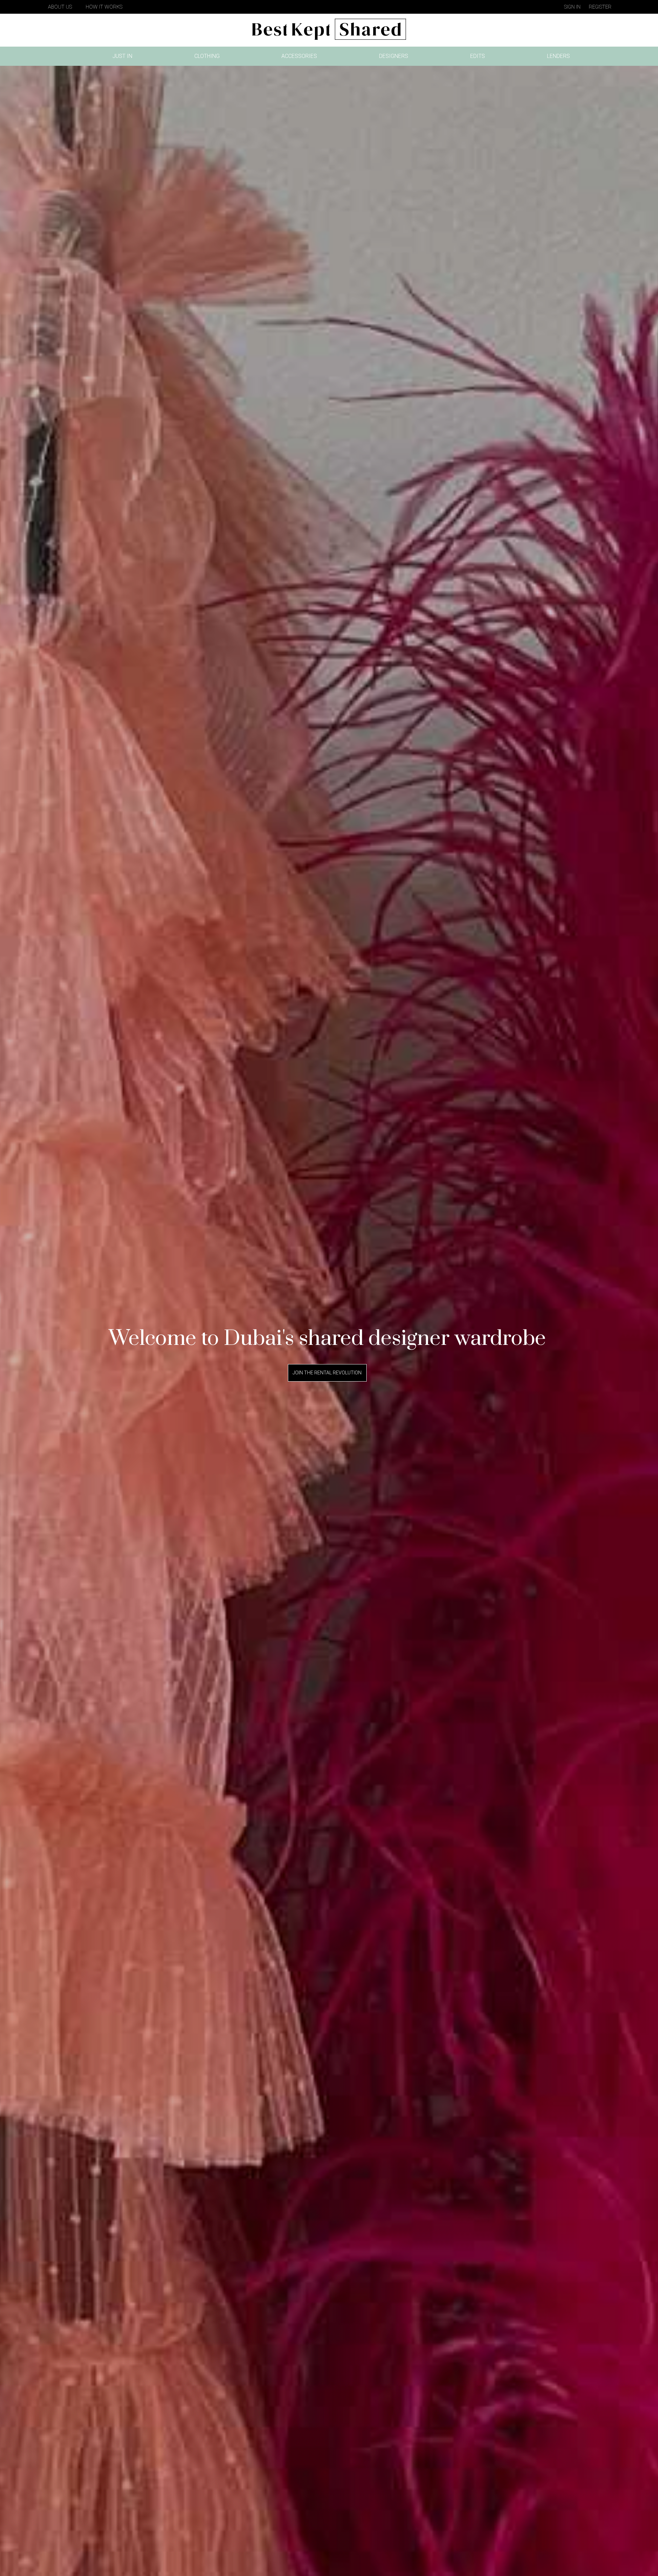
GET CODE (329, 1073)
